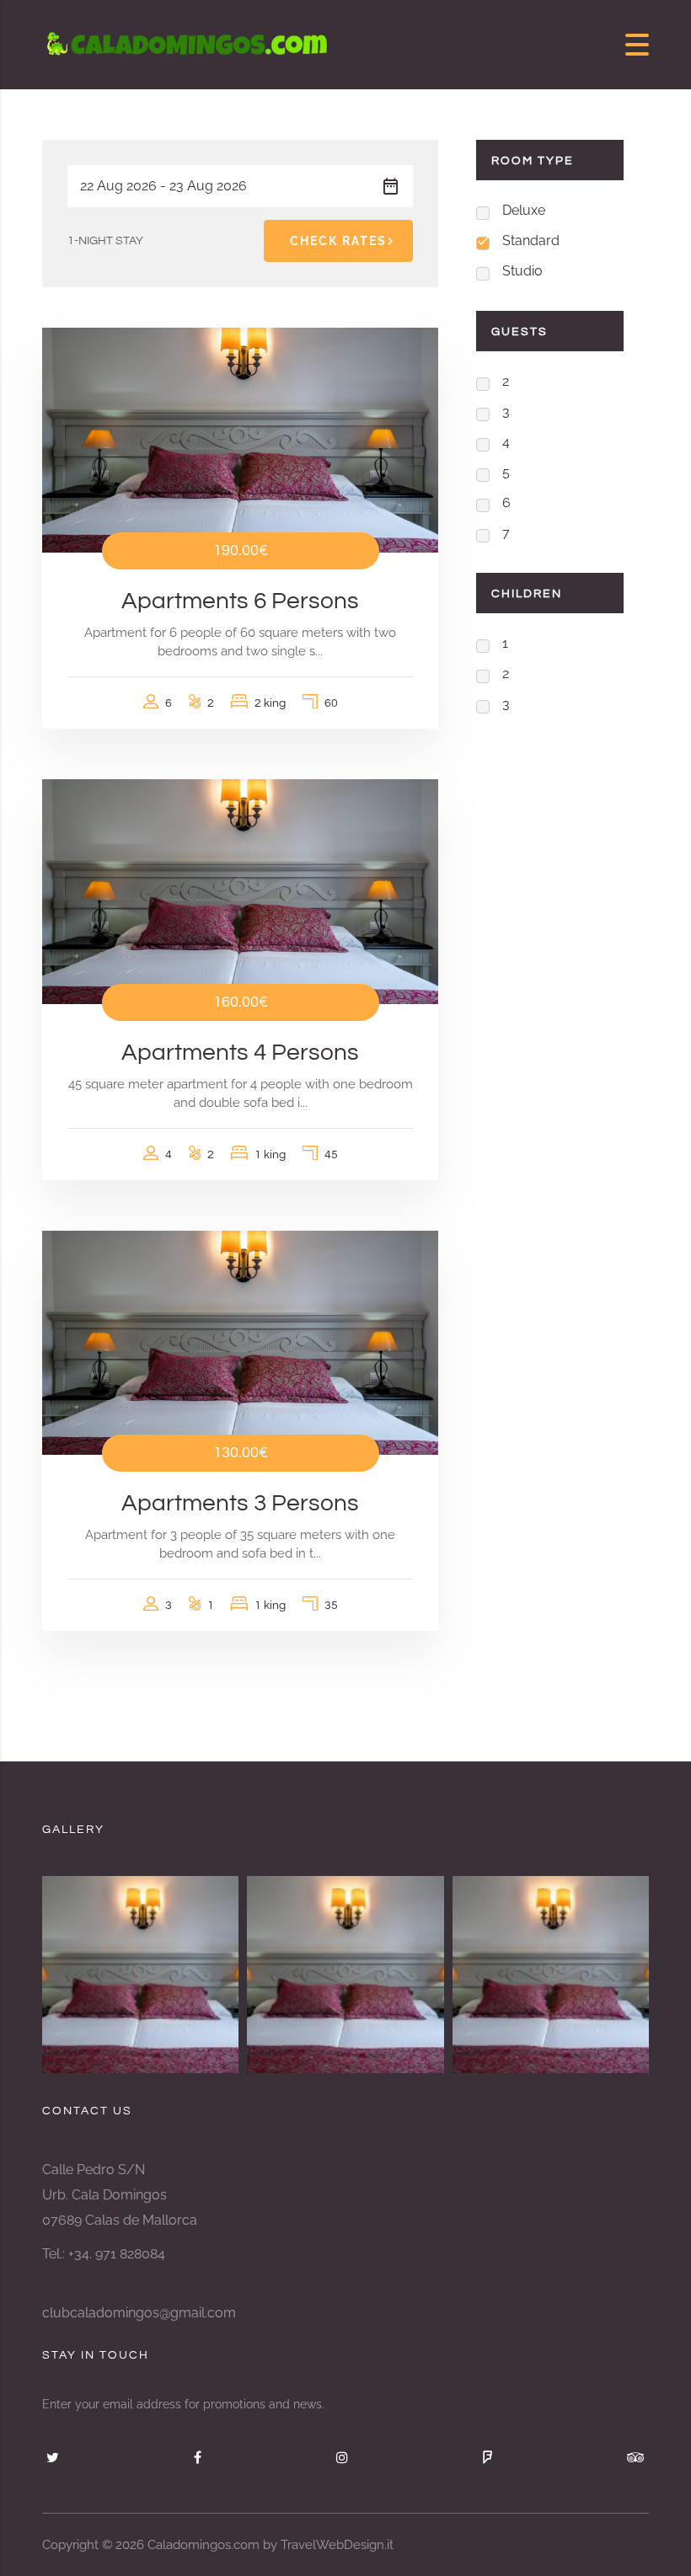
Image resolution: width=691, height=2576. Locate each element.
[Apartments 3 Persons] (140, 1974)
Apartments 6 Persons (240, 601)
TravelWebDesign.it (337, 2545)
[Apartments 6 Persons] (551, 1974)
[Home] (190, 43)
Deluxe (524, 210)
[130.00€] (240, 1342)
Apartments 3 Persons (240, 1503)
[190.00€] (240, 439)
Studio (522, 271)
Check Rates (338, 241)
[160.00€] (240, 890)
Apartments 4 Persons (240, 1053)
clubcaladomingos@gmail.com (139, 2313)
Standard (531, 240)
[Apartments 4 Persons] (345, 1974)
